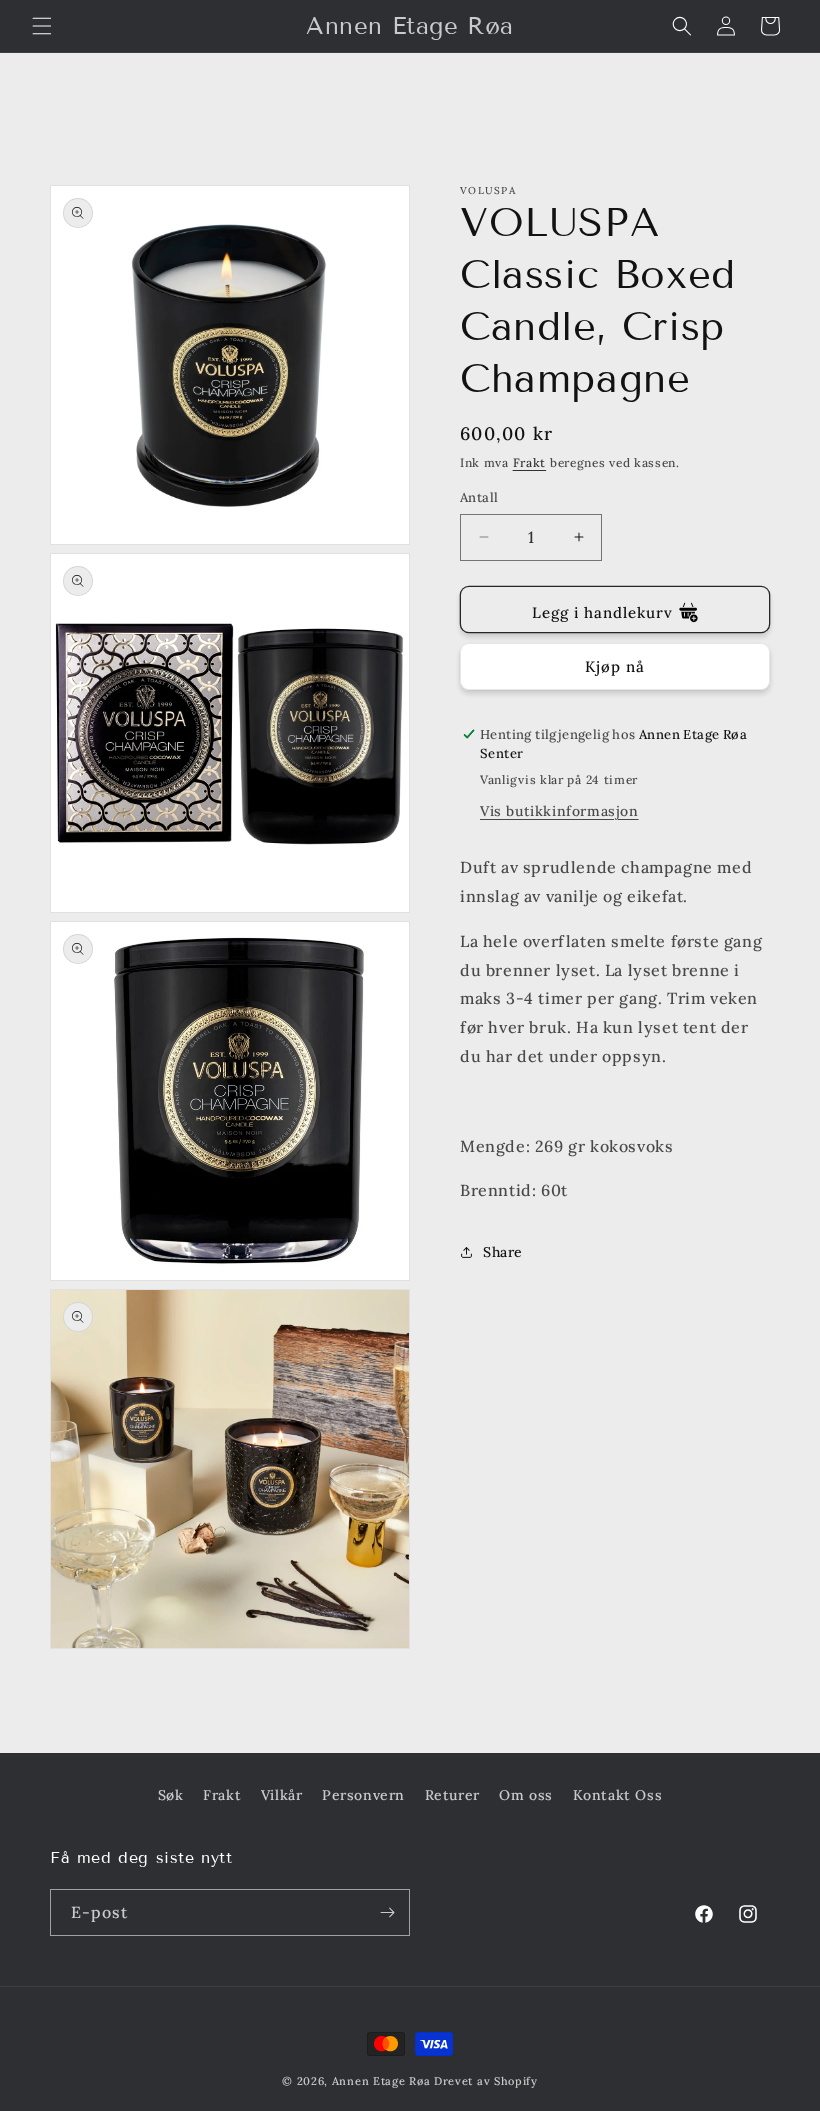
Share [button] (503, 1252)
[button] (42, 26)
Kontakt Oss (618, 1795)
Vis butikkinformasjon (559, 811)
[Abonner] (387, 1912)
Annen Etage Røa (381, 2081)
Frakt (530, 462)
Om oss (526, 1795)
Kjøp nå (615, 666)
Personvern (363, 1795)
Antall (479, 497)
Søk (171, 1795)
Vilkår (282, 1795)
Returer (452, 1795)
